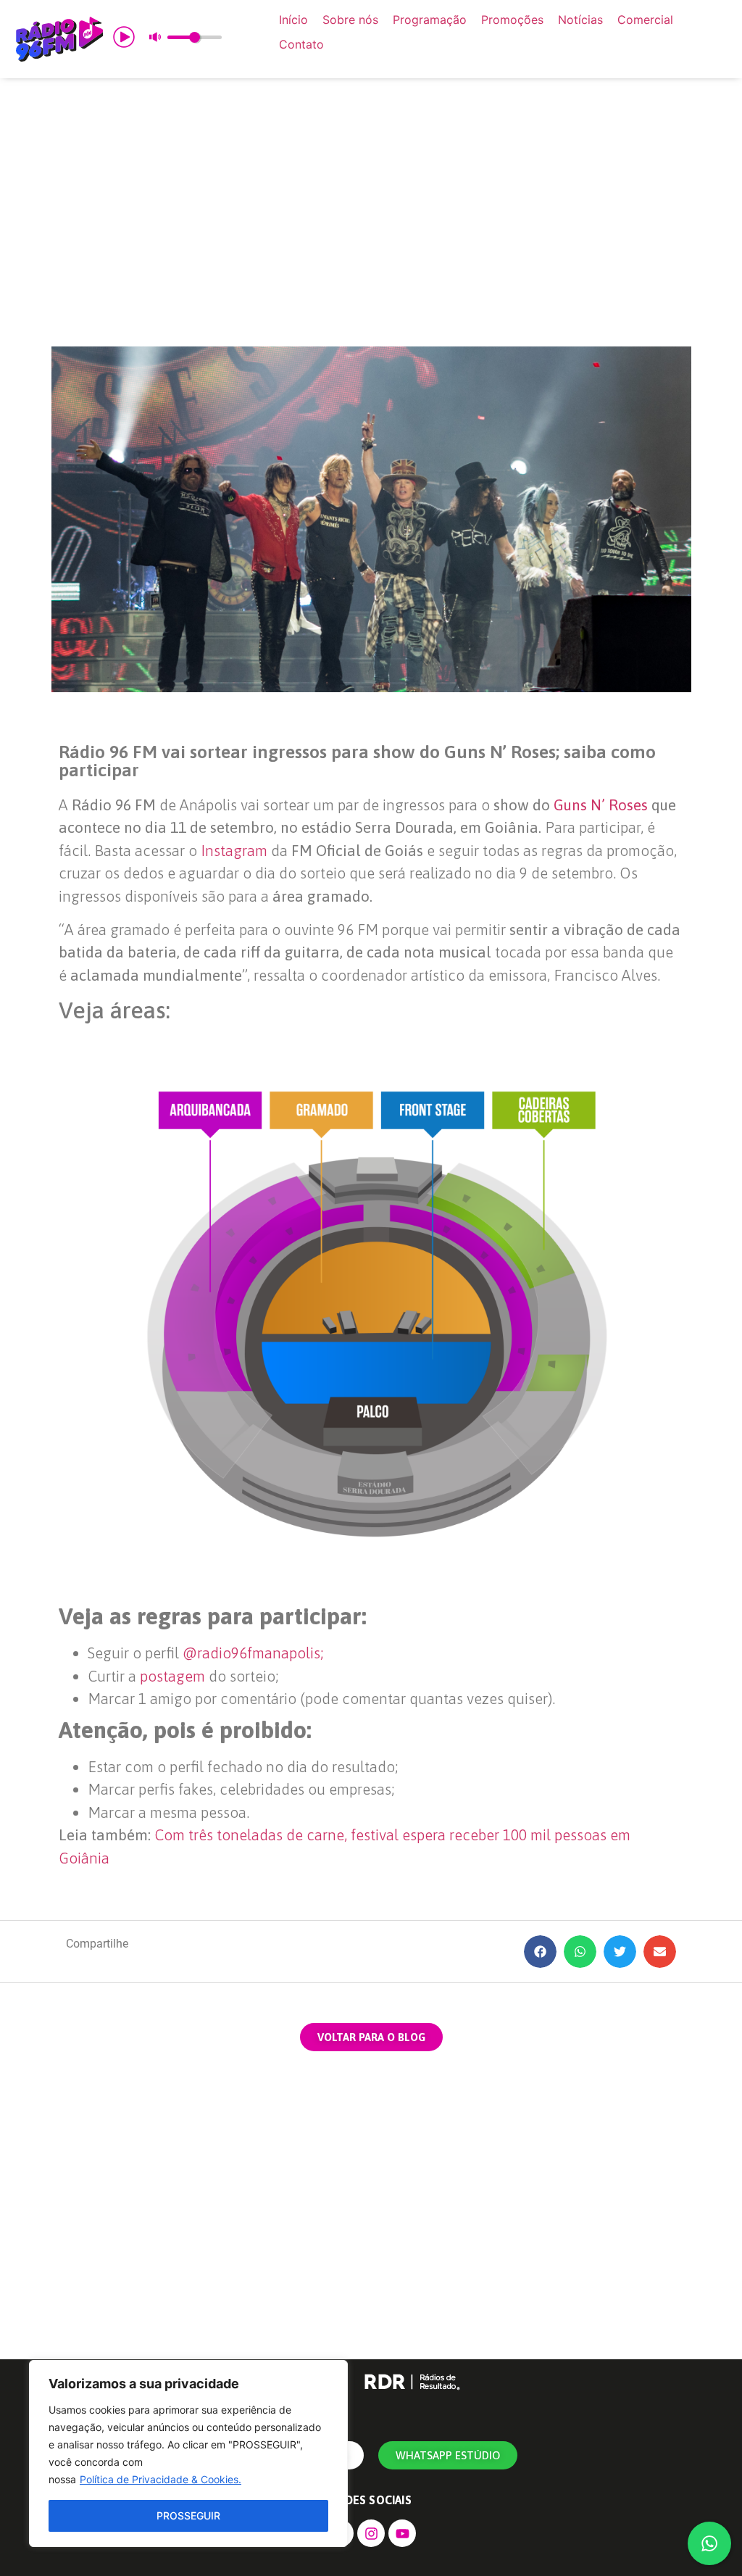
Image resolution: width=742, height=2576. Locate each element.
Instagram (234, 850)
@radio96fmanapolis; (253, 1653)
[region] (188, 2454)
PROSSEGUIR (188, 2515)
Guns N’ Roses (601, 805)
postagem (172, 1676)
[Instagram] (371, 2533)
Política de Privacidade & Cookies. (161, 2479)
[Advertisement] (371, 212)
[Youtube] (402, 2533)
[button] (540, 1952)
